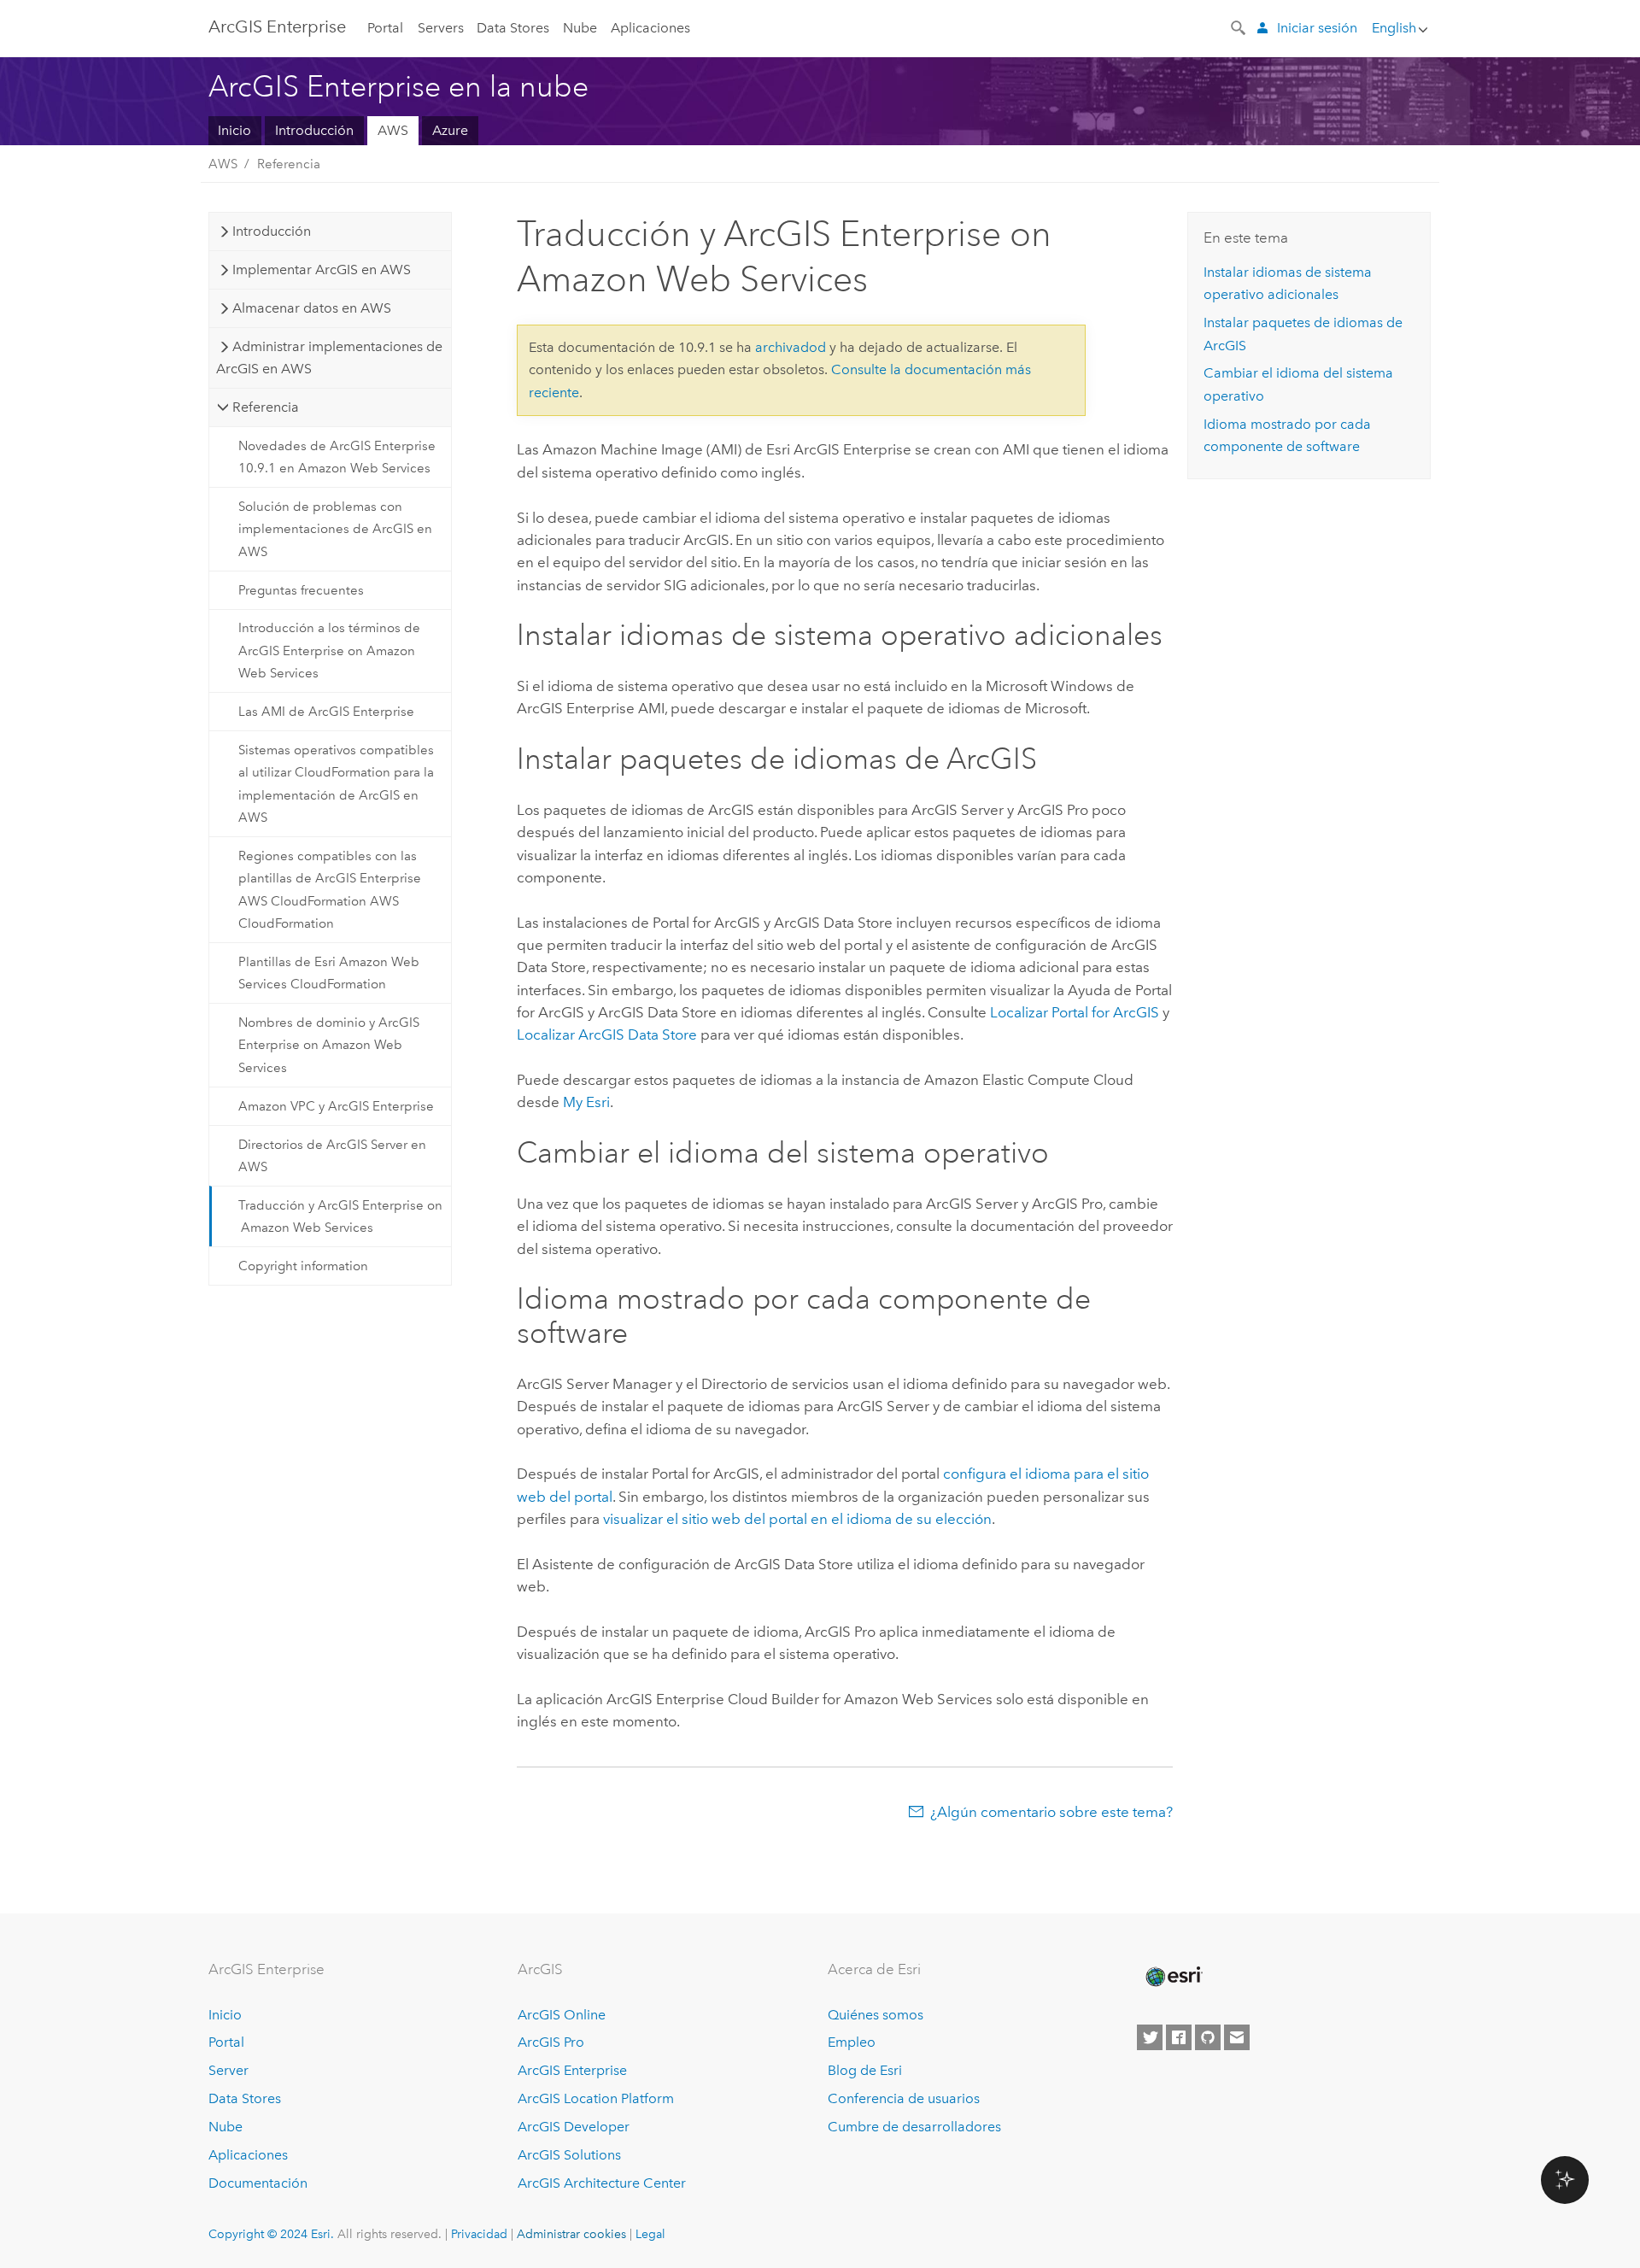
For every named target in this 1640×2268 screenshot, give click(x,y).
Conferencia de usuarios (904, 2098)
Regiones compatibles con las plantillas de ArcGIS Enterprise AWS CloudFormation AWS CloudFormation (330, 890)
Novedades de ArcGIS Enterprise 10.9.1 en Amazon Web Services (337, 457)
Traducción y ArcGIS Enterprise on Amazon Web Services (340, 1216)
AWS (393, 130)
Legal (650, 2234)
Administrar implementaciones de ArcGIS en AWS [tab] (329, 357)
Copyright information (303, 1266)
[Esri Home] (1173, 1977)
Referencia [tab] (266, 407)
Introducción (314, 130)
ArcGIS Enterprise (277, 26)
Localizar (1075, 1012)
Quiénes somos (876, 2015)
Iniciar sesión (1317, 28)
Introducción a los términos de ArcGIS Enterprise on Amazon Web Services (329, 651)
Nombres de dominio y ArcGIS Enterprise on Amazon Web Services (329, 1045)
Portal (385, 28)
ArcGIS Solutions (569, 2155)
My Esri (586, 1102)
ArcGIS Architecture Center (602, 2183)
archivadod (791, 347)
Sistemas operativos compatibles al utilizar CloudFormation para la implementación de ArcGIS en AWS (336, 784)
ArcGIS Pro (551, 2042)
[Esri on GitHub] (1208, 2037)
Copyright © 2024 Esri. (271, 2234)
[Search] (1239, 26)
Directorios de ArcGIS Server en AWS (332, 1156)
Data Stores (513, 28)
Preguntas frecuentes (301, 590)
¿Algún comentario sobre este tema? (1051, 1812)
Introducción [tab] (272, 231)
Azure (450, 130)
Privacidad (479, 2234)
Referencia (289, 164)
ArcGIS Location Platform (596, 2098)
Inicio (234, 130)
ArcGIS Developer (574, 2127)
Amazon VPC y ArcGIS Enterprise (336, 1106)
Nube (580, 28)
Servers (441, 28)
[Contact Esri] (1237, 2037)
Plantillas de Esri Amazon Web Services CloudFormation (329, 973)
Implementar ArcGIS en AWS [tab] (322, 270)
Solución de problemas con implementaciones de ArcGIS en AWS (335, 529)
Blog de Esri (865, 2070)
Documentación (258, 2183)
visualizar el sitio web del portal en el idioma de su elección (797, 1519)
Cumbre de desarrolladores (914, 2127)
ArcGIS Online (562, 2015)
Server (228, 2070)
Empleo (852, 2042)
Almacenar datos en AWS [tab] (312, 308)
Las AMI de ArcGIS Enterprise (326, 712)
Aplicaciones (650, 28)
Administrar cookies (571, 2234)
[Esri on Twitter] (1150, 2037)
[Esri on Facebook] (1179, 2037)
